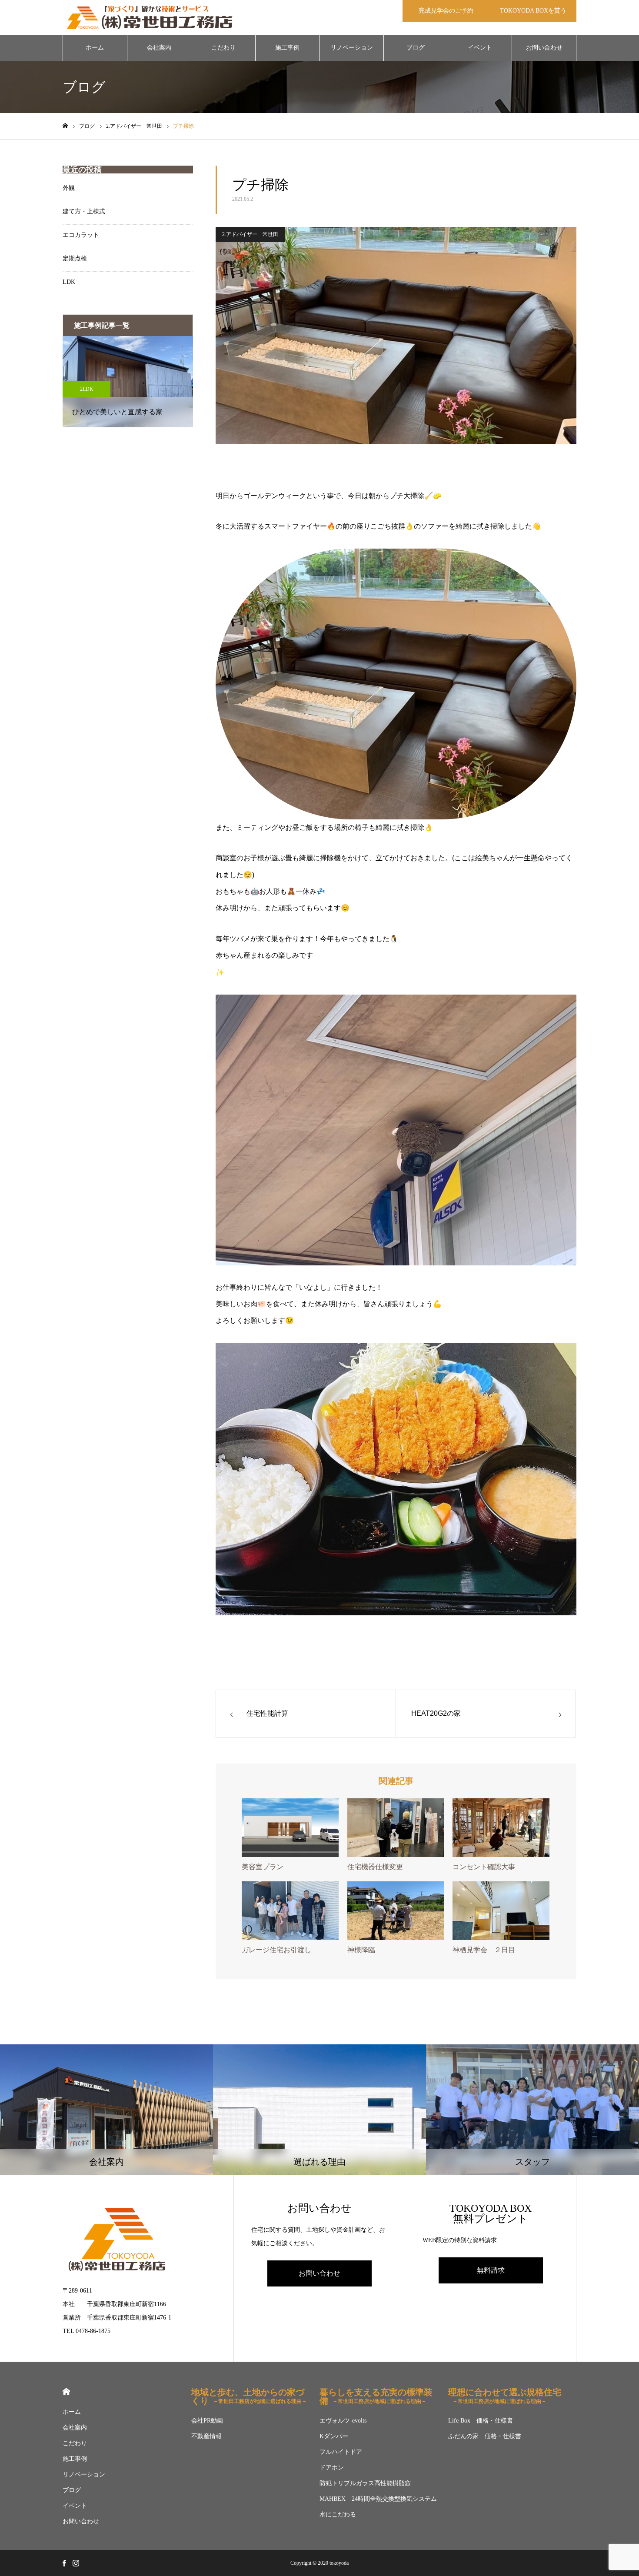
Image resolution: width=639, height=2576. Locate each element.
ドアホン (332, 2468)
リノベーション (352, 48)
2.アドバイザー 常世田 (250, 234)
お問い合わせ (544, 48)
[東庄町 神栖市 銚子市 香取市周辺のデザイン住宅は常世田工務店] (150, 17)
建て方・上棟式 (84, 211)
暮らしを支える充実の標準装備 (376, 2396)
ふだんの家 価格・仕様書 (485, 2436)
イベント (480, 48)
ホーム (95, 48)
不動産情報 (206, 2436)
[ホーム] (65, 126)
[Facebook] (64, 2563)
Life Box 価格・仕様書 (481, 2421)
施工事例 (287, 48)
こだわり (223, 48)
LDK (69, 282)
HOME (66, 2391)
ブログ (416, 48)
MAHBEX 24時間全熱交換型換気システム (378, 2499)
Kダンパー (334, 2436)
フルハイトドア (341, 2452)
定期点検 (75, 258)
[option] (128, 382)
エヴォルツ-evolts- (344, 2421)
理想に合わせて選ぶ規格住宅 (505, 2396)
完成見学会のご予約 (446, 11)
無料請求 (491, 2270)
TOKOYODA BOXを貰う (533, 11)
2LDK (87, 389)
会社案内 (159, 48)
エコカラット (81, 235)
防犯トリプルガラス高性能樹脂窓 (365, 2483)
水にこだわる (338, 2514)
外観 (69, 188)
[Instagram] (76, 2563)
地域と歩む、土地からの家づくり (249, 2396)
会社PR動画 (207, 2421)
